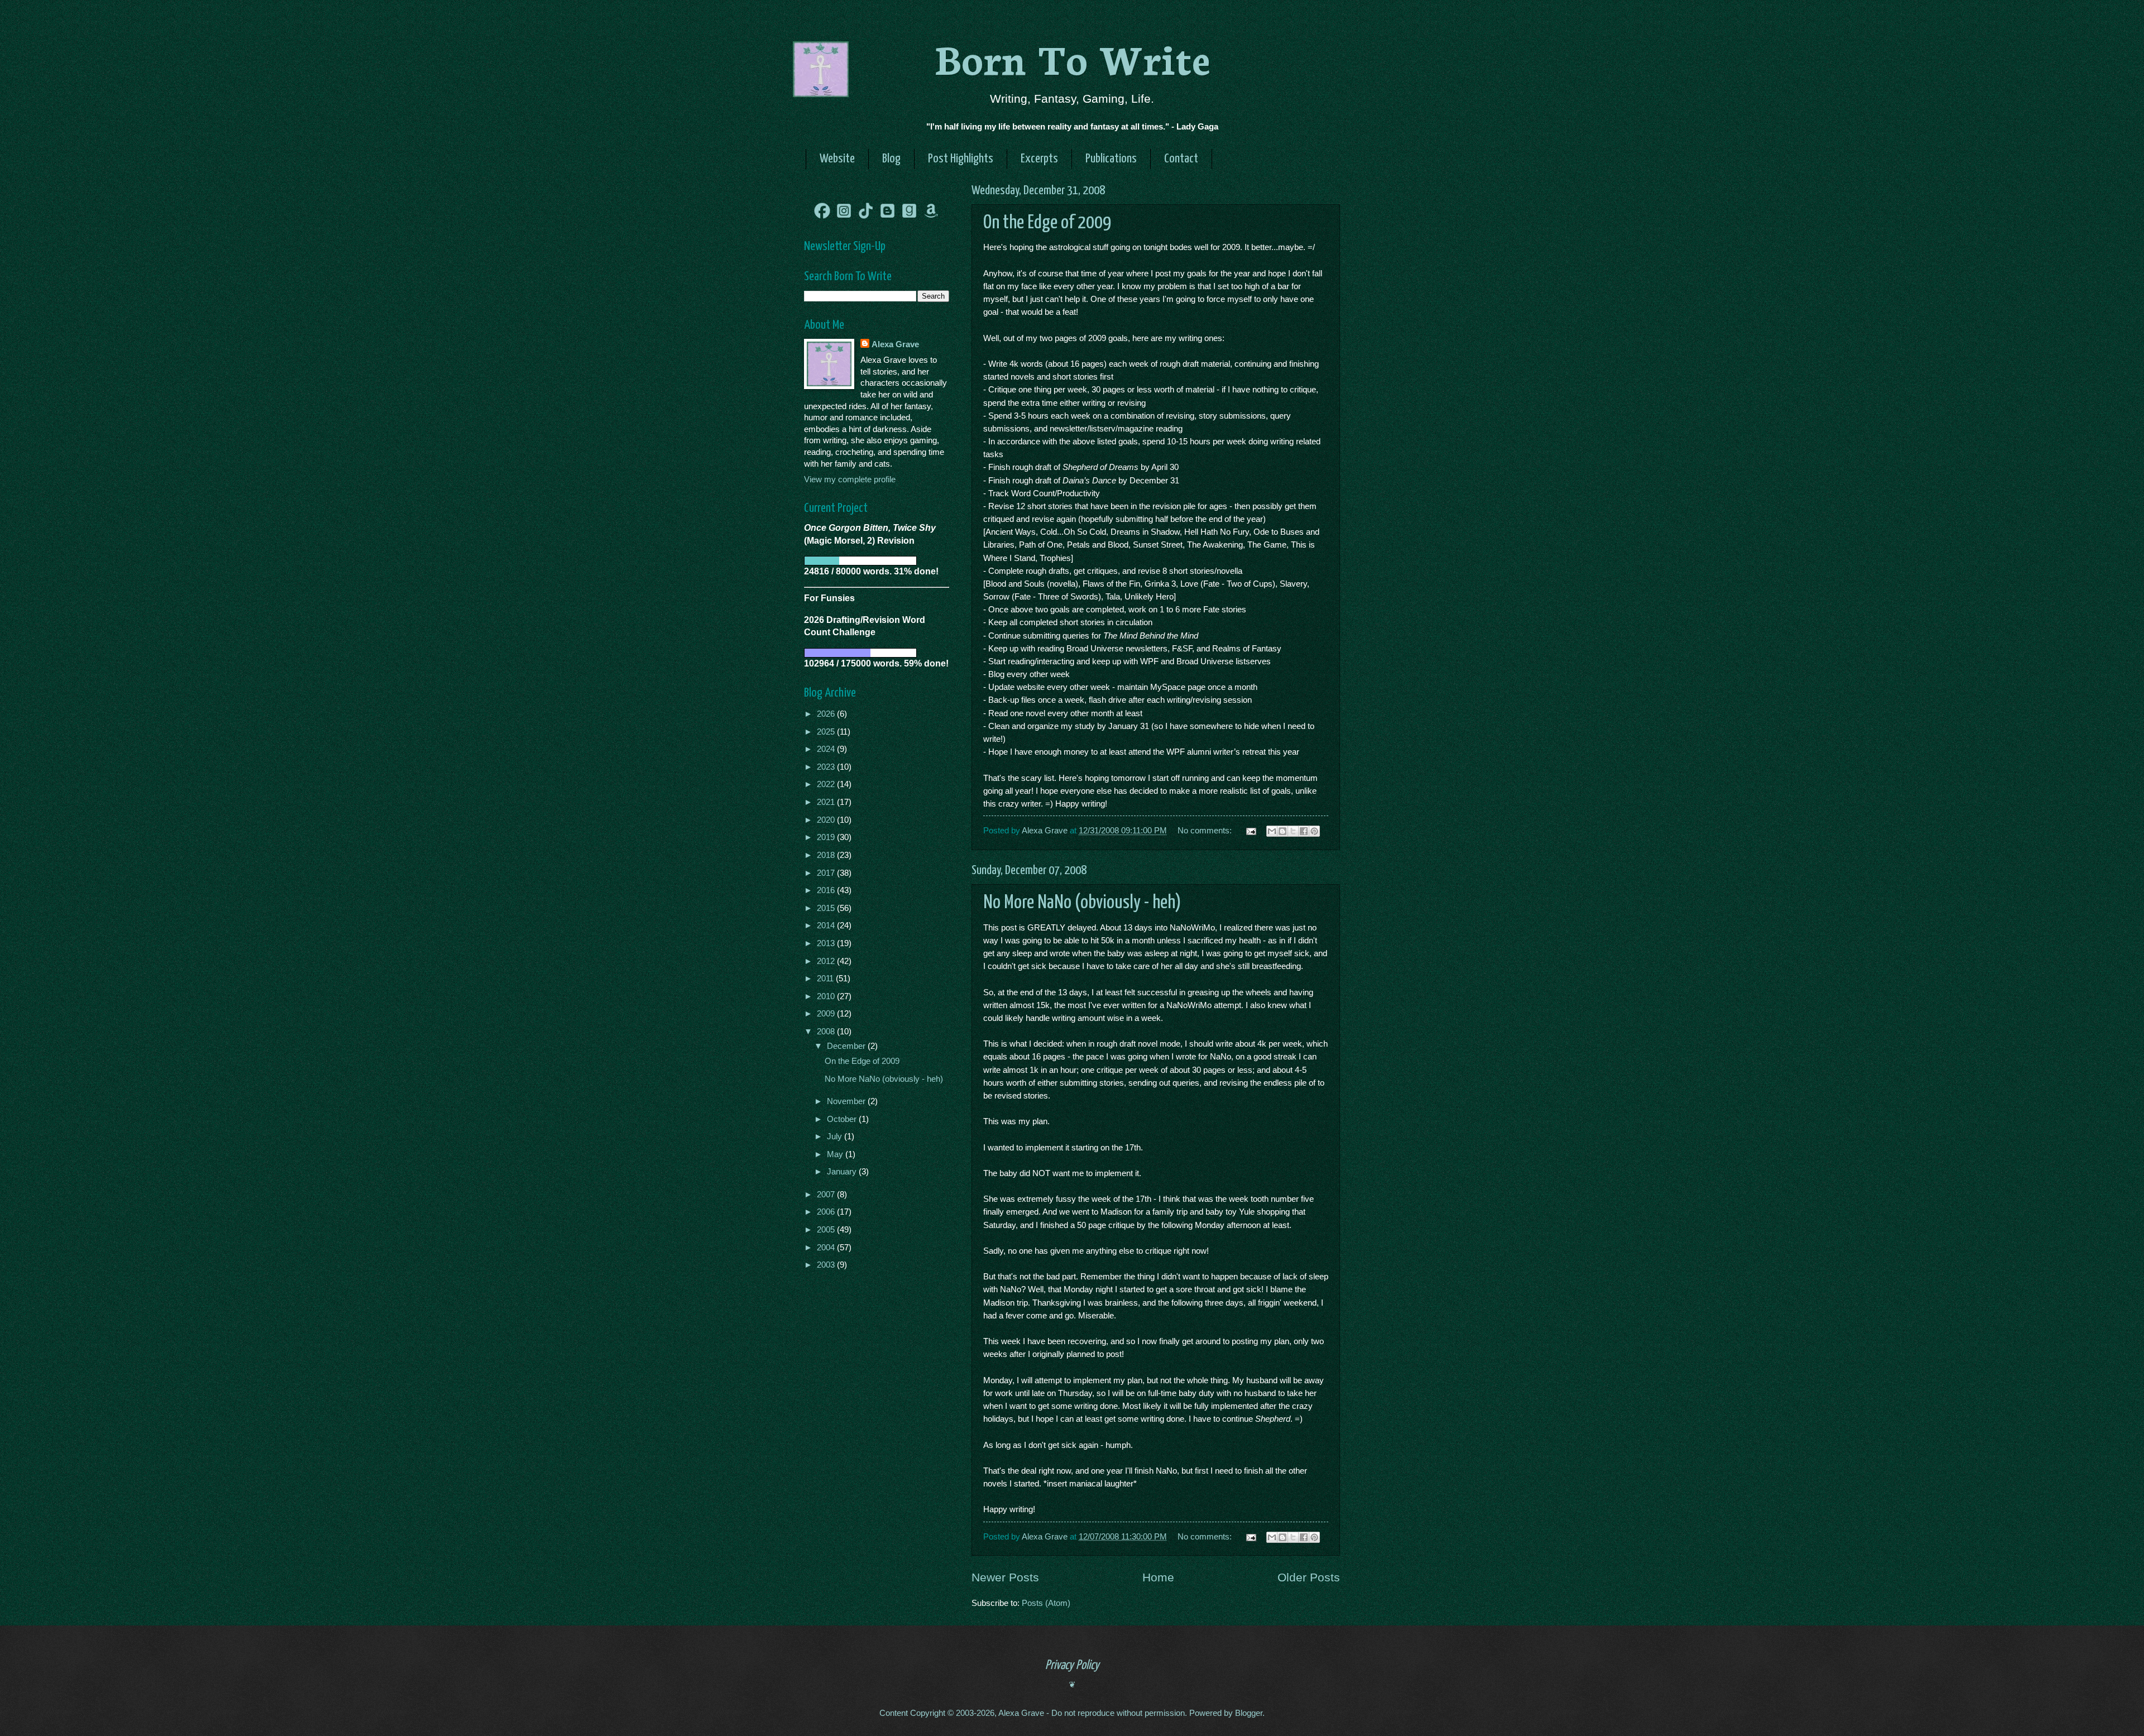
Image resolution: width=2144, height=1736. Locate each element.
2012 (827, 961)
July (836, 1136)
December (847, 1046)
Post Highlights (961, 159)
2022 (827, 784)
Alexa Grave (895, 344)
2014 (827, 925)
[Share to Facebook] (1304, 831)
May (836, 1154)
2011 (826, 979)
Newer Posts (1005, 1577)
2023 (827, 767)
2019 (827, 837)
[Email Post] (1250, 831)
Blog (891, 159)
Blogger (1249, 1713)
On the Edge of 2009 (1047, 223)
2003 (827, 1265)
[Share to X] (1293, 831)
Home (1158, 1577)
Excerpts (1039, 159)
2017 (827, 873)
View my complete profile (850, 479)
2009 (827, 1014)
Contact (1181, 159)
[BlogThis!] (1282, 831)
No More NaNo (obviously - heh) (1082, 903)
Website (837, 159)
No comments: (1206, 831)
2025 (827, 732)
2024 (827, 749)
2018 (827, 855)
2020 (827, 820)
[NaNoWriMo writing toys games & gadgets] (877, 561)
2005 (827, 1230)
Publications (1111, 159)
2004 (827, 1248)
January (843, 1172)
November (847, 1101)
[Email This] (1272, 831)
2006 (827, 1212)
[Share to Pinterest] (1314, 831)
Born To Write (1072, 57)
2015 (827, 908)
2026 (827, 714)
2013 (827, 943)
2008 (827, 1032)
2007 (827, 1195)
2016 (827, 890)
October (843, 1119)
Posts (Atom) (1046, 1603)
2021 (827, 802)
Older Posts (1309, 1577)
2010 (827, 996)
